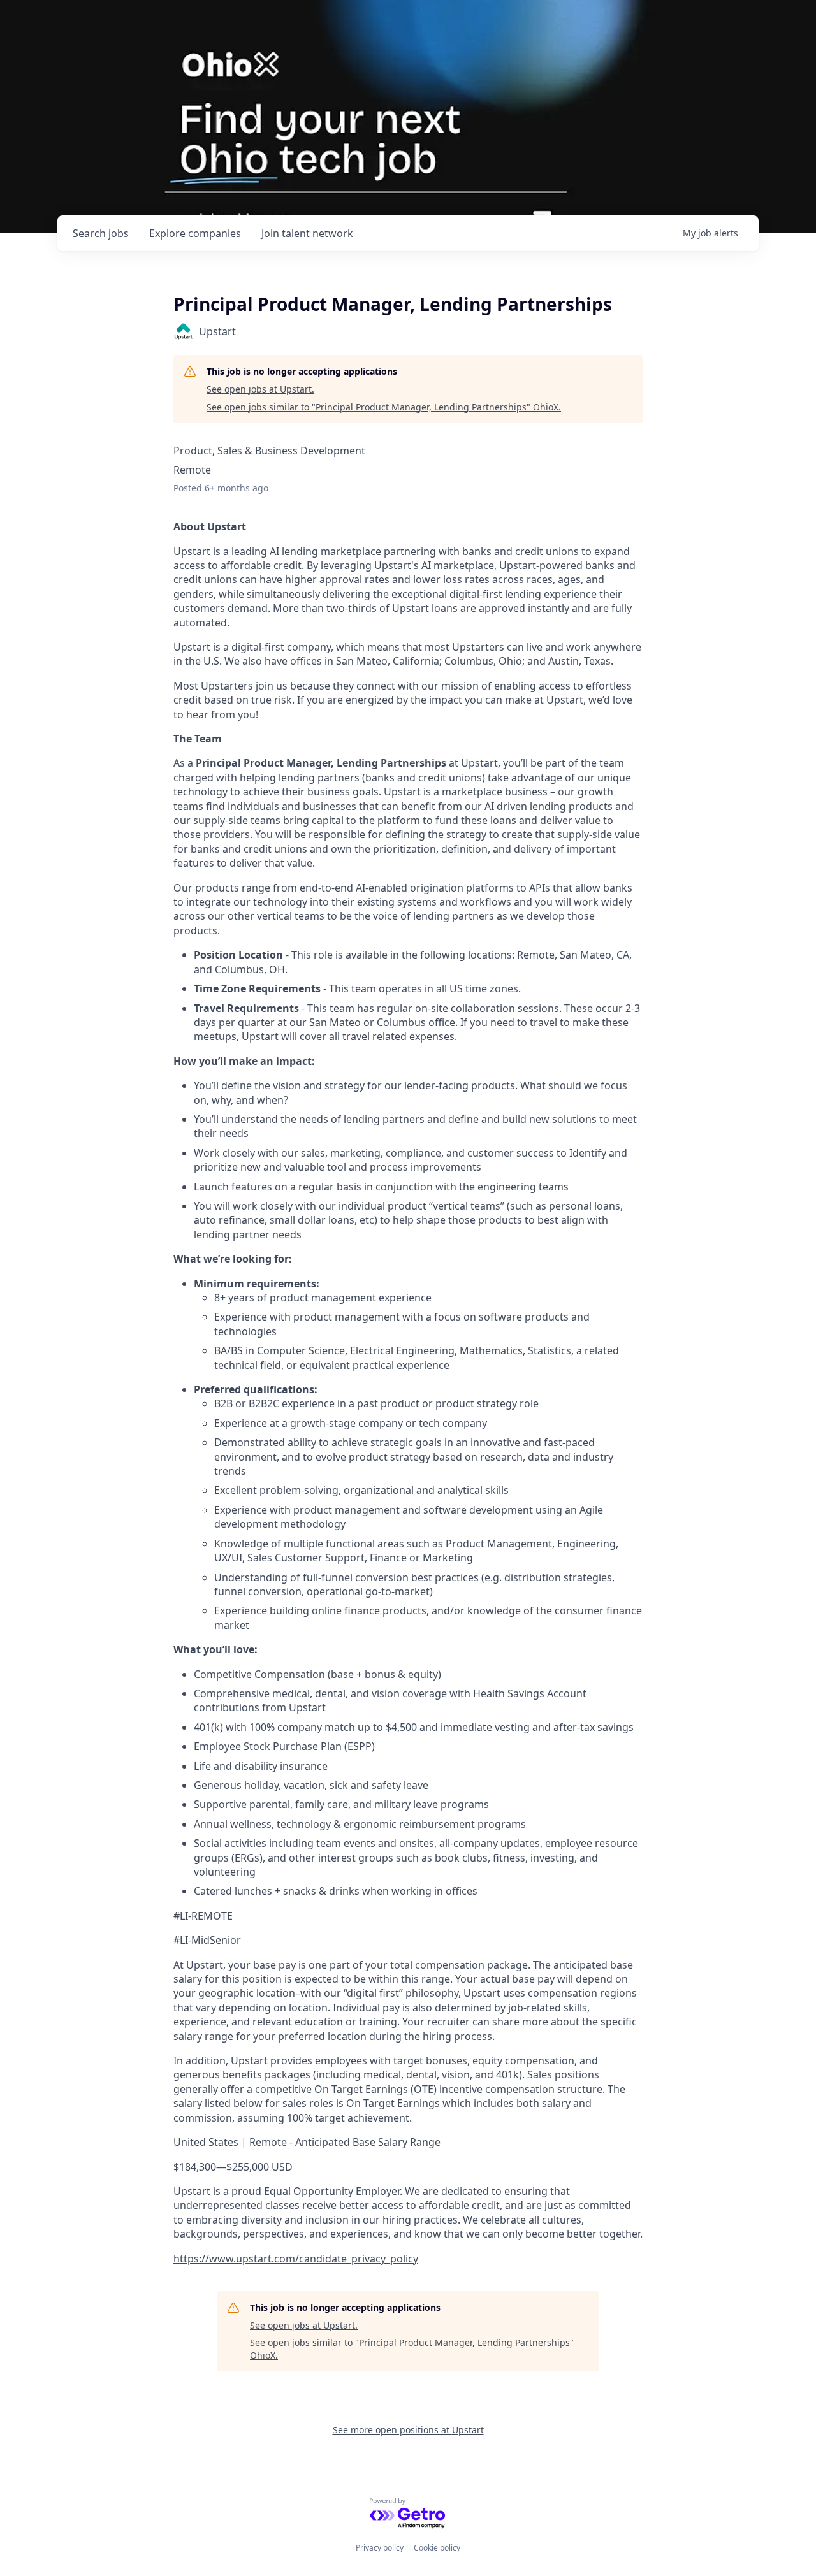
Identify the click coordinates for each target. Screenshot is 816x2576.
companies (195, 233)
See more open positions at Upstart (408, 2430)
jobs (101, 233)
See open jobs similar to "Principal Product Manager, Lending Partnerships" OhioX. (384, 407)
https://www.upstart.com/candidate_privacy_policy (296, 2259)
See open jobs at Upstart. (260, 389)
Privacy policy (380, 2548)
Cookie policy (437, 2548)
